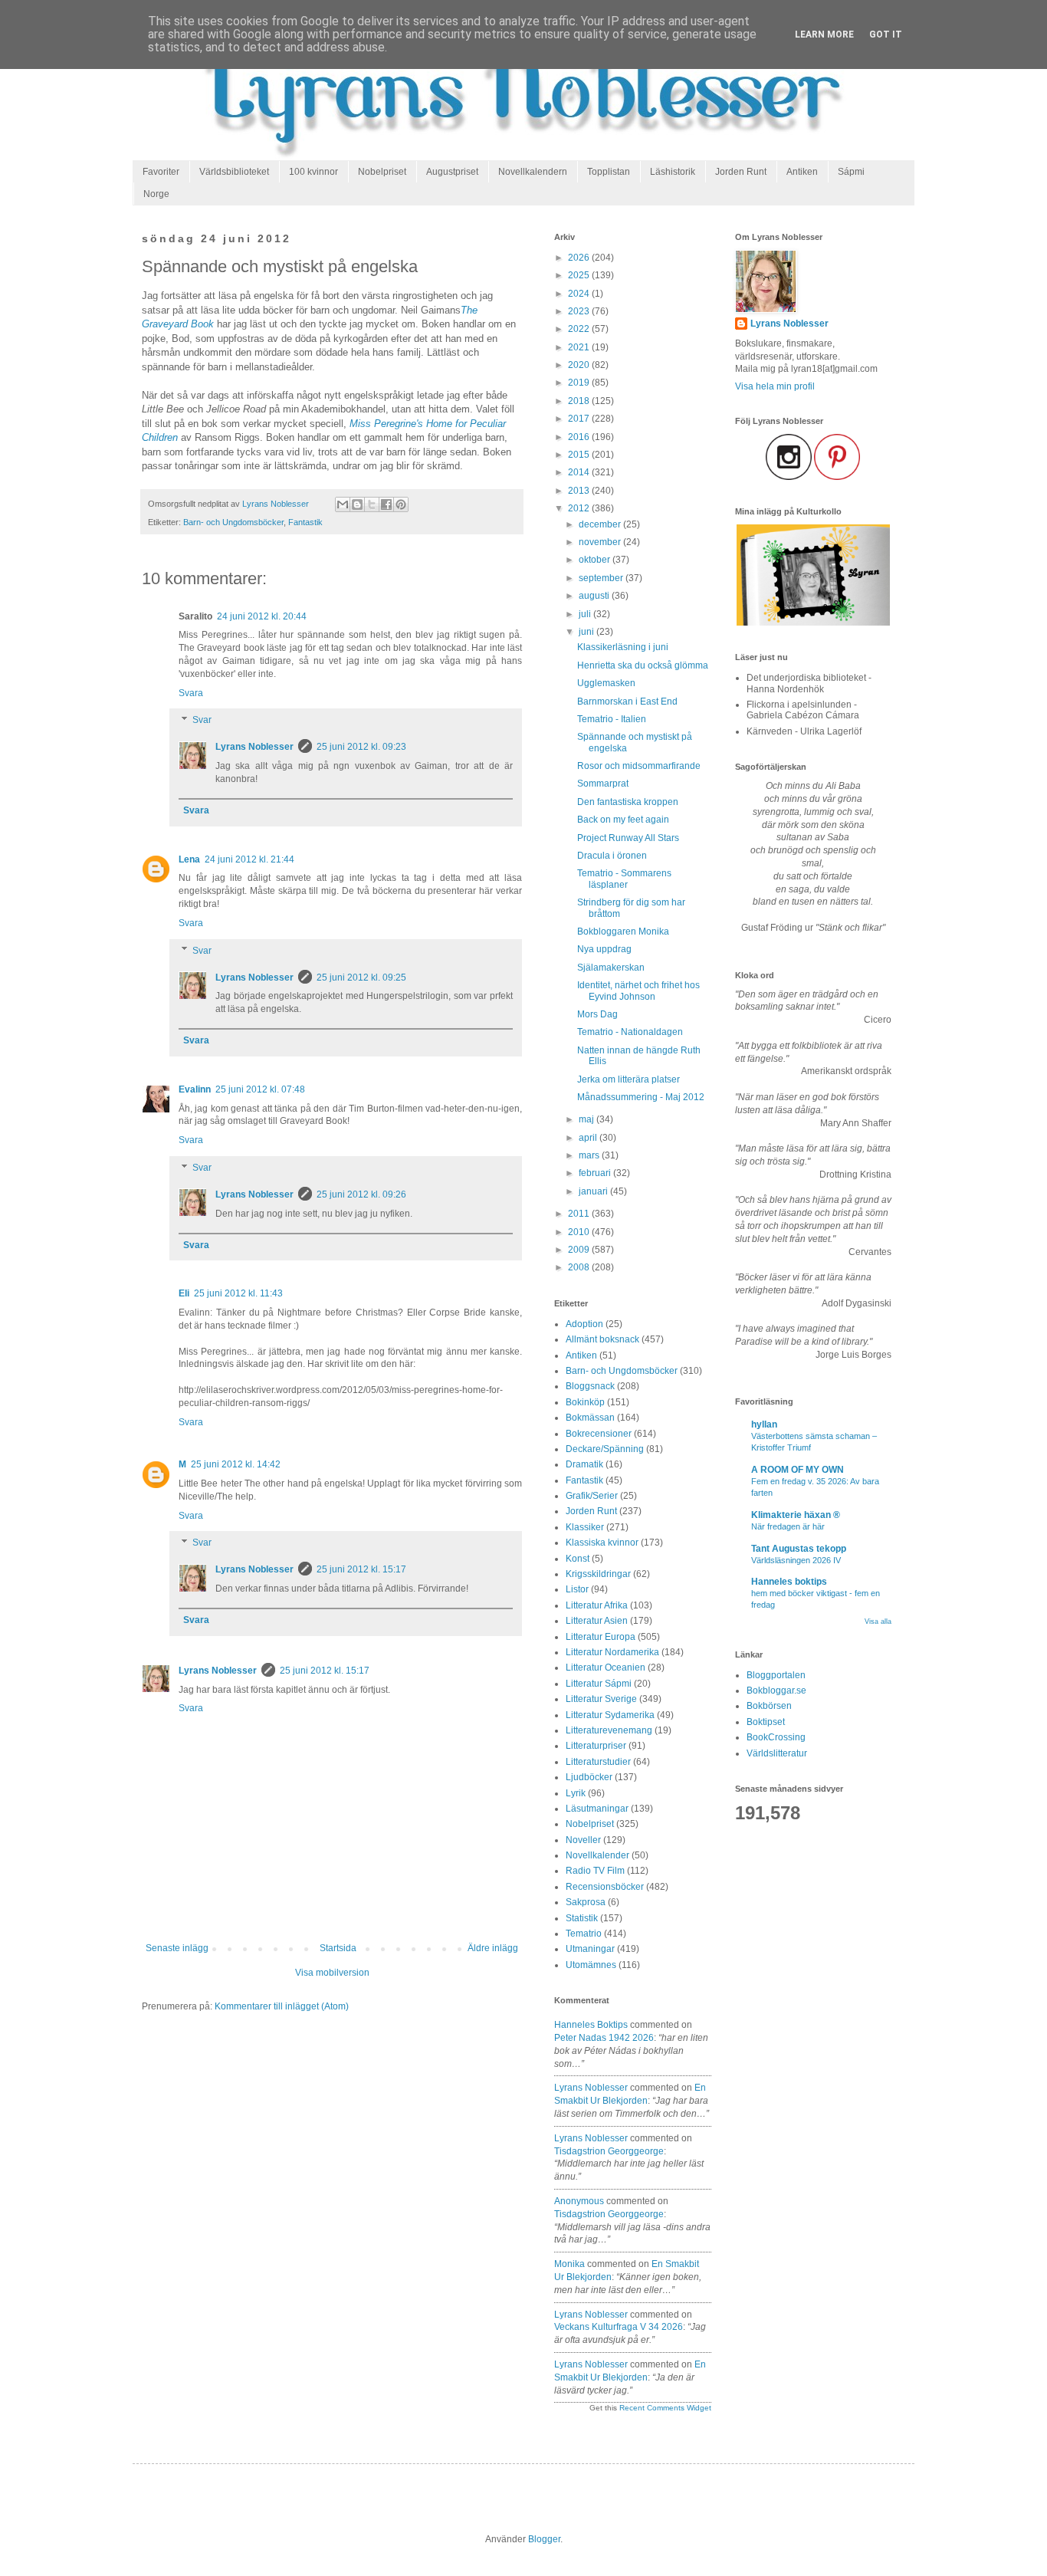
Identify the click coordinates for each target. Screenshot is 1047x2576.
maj (588, 1119)
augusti (595, 596)
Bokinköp (585, 1402)
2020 (580, 365)
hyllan (764, 1424)
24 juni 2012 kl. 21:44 (249, 859)
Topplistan (609, 172)
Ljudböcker (589, 1777)
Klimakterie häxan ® (796, 1515)
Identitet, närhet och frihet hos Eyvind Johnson (638, 991)
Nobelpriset (382, 172)
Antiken (802, 172)
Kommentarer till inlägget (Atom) (282, 2006)
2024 (580, 294)
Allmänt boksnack (602, 1339)
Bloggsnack (590, 1386)
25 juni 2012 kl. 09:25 (361, 978)
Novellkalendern (533, 172)
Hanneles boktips (591, 2025)
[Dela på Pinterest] (401, 504)
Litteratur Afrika (597, 1605)
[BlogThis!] (357, 504)
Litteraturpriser (596, 1746)
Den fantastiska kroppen (628, 802)
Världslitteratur (777, 1753)
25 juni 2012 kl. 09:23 (361, 747)
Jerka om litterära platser (629, 1079)
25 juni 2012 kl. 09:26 (361, 1194)
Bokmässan (590, 1418)
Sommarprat (603, 784)
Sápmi (851, 172)
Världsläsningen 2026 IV (796, 1560)
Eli (184, 1293)
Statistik (582, 1918)
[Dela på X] (372, 504)
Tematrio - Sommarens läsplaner (624, 879)
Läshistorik (673, 172)
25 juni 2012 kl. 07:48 (260, 1089)
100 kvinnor (313, 172)
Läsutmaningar (597, 1809)
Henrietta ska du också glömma (643, 665)
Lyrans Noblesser (254, 747)
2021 (580, 347)
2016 (580, 437)
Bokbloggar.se (776, 1691)
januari (594, 1191)
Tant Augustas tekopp (799, 1549)
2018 (580, 401)
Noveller (583, 1840)
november (601, 542)
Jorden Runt (741, 172)
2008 (580, 1267)
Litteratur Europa (601, 1637)
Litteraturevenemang (609, 1730)
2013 (580, 491)
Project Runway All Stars (628, 838)
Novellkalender (597, 1855)
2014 (580, 472)
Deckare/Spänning (605, 1449)
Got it (886, 34)
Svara (191, 693)
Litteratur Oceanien (606, 1667)
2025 (580, 275)
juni (588, 632)
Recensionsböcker (605, 1887)
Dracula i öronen (612, 856)
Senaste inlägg (177, 1948)
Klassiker (585, 1527)
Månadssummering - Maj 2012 (641, 1097)
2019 (580, 383)
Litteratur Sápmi (599, 1684)
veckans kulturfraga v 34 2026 (619, 2327)
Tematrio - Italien (612, 719)
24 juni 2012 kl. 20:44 (262, 616)
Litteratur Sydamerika (610, 1715)
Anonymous (579, 2201)
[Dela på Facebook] (386, 504)
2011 (580, 1214)
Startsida (338, 1948)
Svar (202, 721)
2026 (580, 258)
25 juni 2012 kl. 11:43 (238, 1293)
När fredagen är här (788, 1526)
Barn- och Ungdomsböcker (233, 522)
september (602, 578)
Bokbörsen (769, 1706)
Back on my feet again (623, 820)
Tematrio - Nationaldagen (630, 1032)
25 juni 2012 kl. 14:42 (236, 1464)
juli (586, 614)
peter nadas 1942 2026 (604, 2038)
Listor (577, 1589)
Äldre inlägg (493, 1948)
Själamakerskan (611, 968)
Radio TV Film (595, 1871)
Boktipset (766, 1722)
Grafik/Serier (592, 1496)
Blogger (544, 2539)
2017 (580, 419)
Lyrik (576, 1793)
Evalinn (195, 1089)
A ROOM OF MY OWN (798, 1470)
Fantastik (305, 522)
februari (596, 1173)
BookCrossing (776, 1737)
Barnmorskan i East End (627, 701)
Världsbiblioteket (234, 172)
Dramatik (584, 1464)
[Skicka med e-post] (343, 504)
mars (590, 1155)
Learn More (824, 34)
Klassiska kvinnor (602, 1543)
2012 (580, 508)
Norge (156, 194)
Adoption (584, 1324)
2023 (580, 311)
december (601, 524)
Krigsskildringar (598, 1574)
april (589, 1138)
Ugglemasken (606, 683)
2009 (580, 1250)
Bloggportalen (776, 1675)
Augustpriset (452, 172)
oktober (596, 560)
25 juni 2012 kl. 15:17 (361, 1569)
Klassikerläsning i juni (623, 647)
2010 (580, 1232)
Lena (189, 859)
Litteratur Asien (597, 1621)
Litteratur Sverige (601, 1699)
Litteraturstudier (598, 1762)
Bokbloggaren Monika (623, 932)
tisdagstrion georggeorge (609, 2151)
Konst (578, 1559)
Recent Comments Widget (665, 2408)
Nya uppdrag (604, 949)
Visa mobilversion (332, 1973)
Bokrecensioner (599, 1434)
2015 (580, 455)
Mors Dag (597, 1014)
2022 (580, 329)
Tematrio (584, 1934)
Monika (569, 2264)
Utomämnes (591, 1965)
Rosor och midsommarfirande (639, 766)
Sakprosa (586, 1902)
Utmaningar (590, 1949)
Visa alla (878, 1621)
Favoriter (161, 172)
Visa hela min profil (775, 386)
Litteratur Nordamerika (612, 1652)
